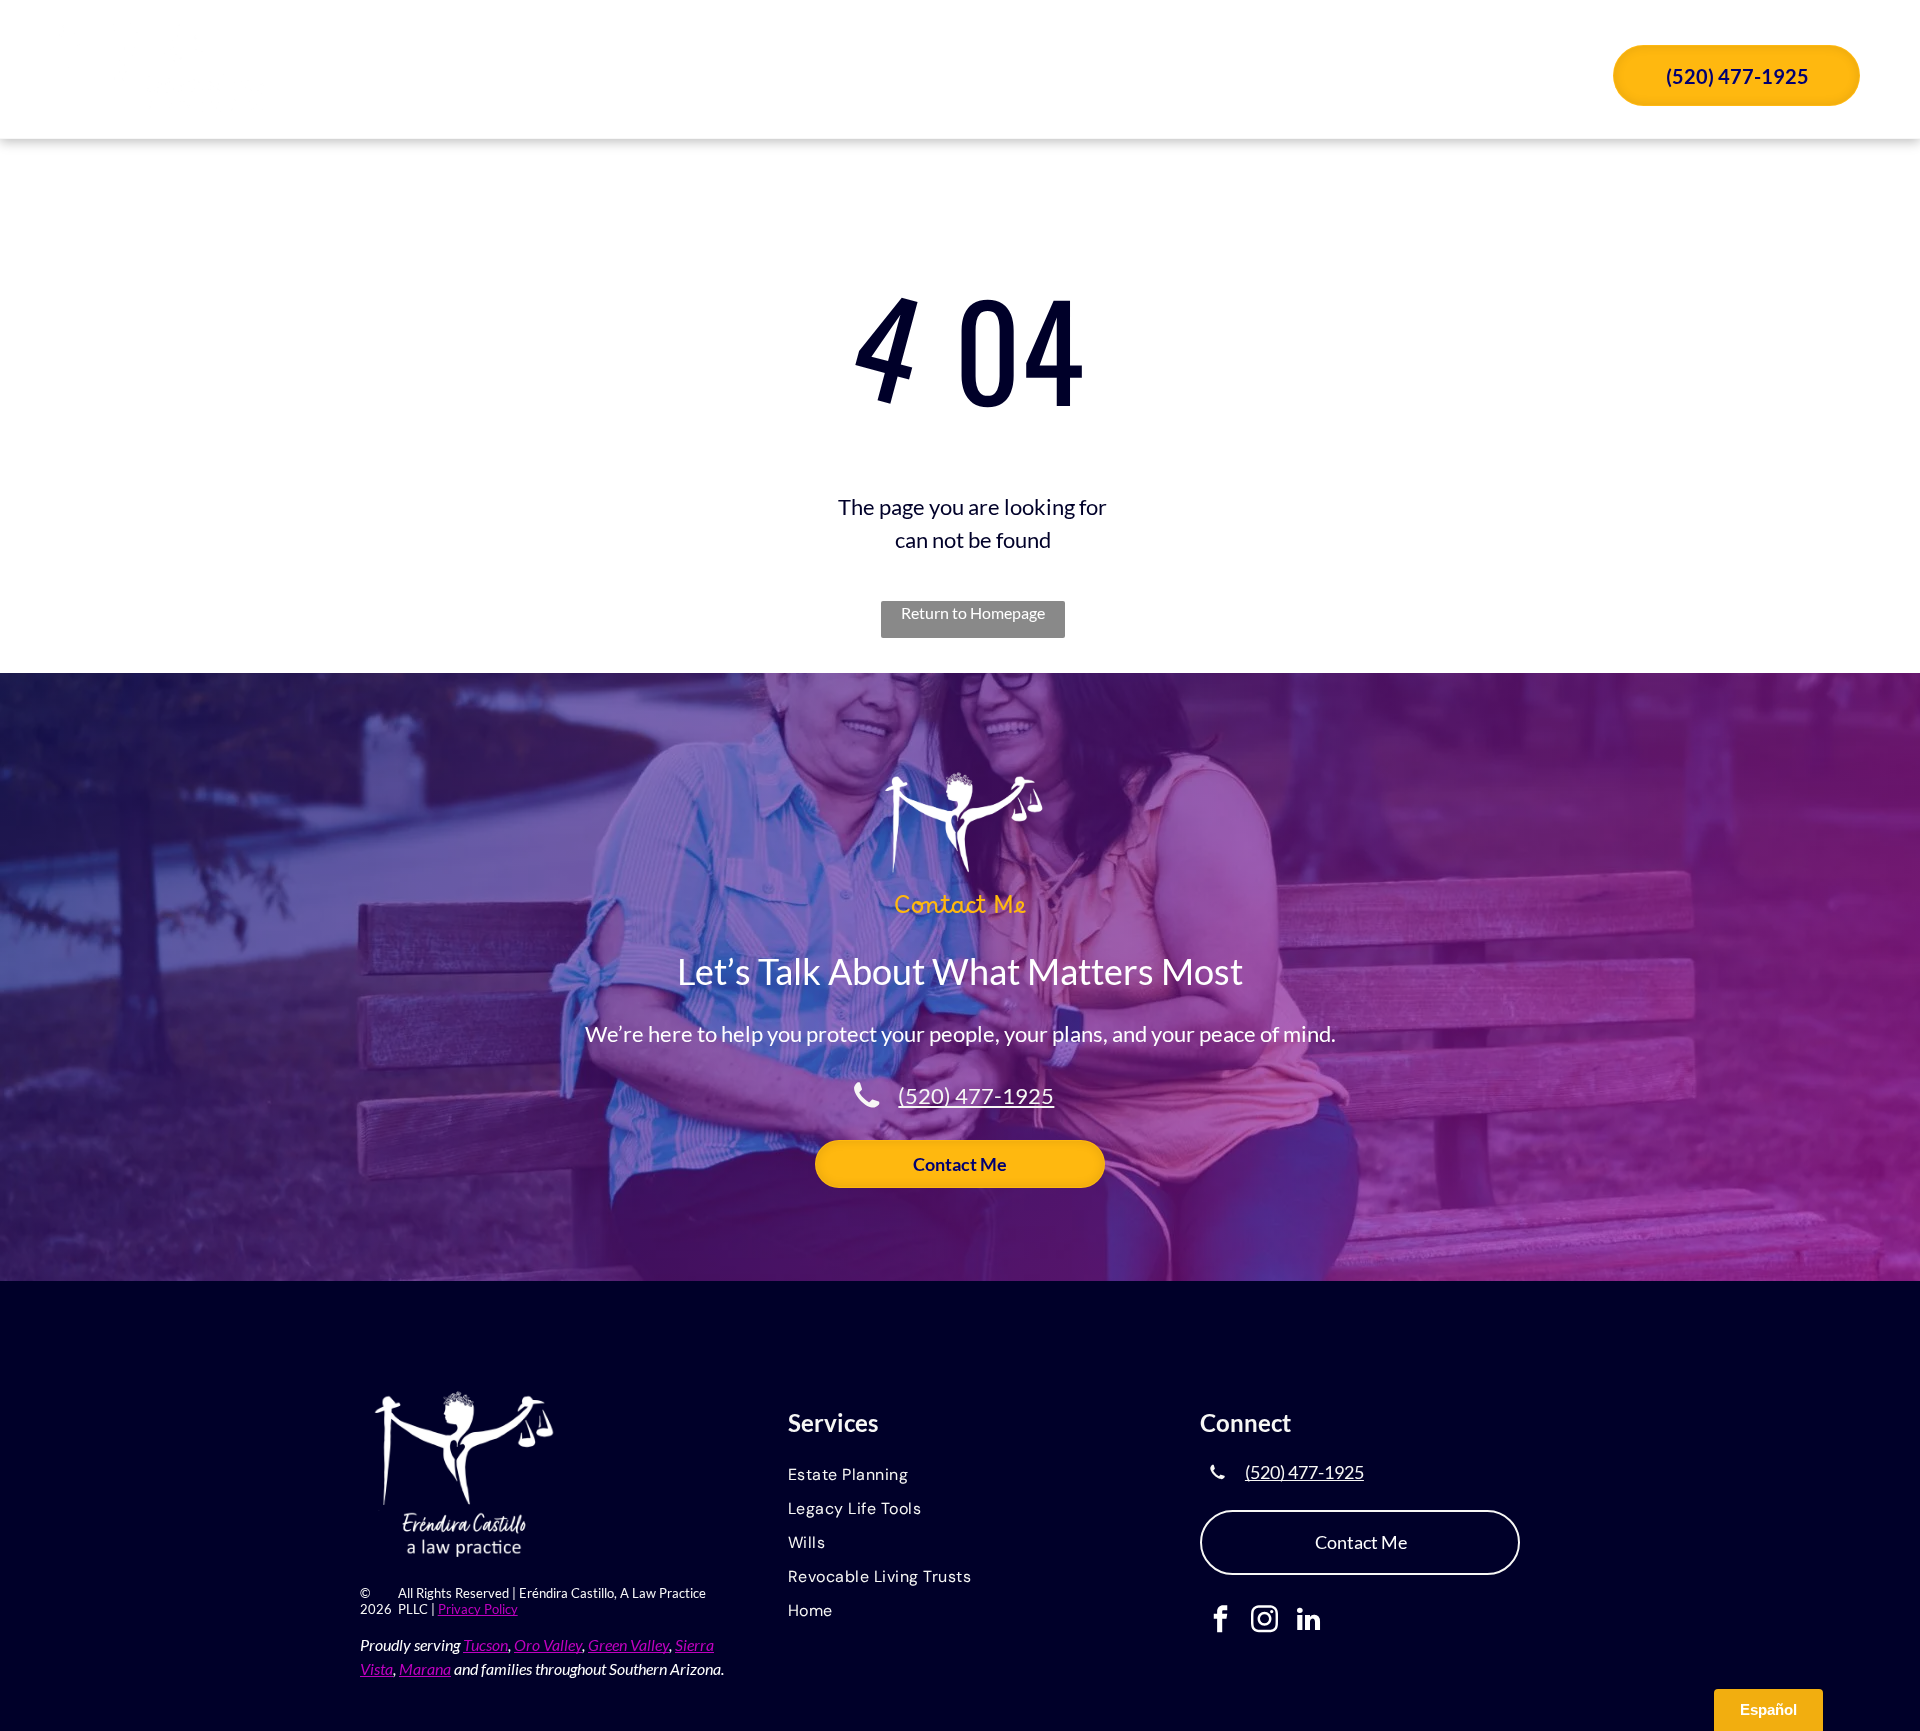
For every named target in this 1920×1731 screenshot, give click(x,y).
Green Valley (628, 1644)
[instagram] (1264, 1622)
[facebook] (1220, 1622)
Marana (425, 1668)
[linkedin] (1308, 1622)
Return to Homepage (973, 612)
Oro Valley (548, 1644)
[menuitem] (905, 78)
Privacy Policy (478, 1609)
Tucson (485, 1644)
